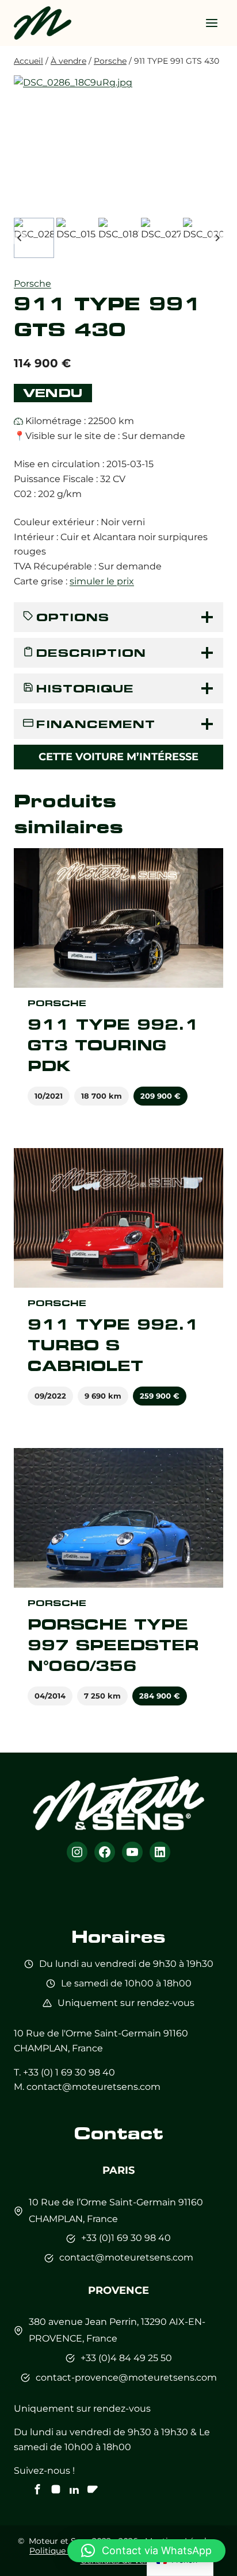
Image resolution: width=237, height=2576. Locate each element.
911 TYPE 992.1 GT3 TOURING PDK (113, 1045)
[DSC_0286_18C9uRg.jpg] (118, 145)
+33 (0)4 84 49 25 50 (126, 2358)
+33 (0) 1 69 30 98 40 (69, 2072)
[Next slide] (217, 238)
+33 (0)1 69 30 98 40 (126, 2238)
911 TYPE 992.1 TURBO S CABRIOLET (113, 1345)
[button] (34, 238)
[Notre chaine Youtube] (93, 2489)
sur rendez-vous (157, 2003)
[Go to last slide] (20, 238)
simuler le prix (102, 581)
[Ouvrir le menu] (211, 23)
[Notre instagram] (56, 2489)
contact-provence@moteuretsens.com (126, 2377)
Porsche (33, 284)
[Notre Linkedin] (74, 2489)
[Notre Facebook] (37, 2489)
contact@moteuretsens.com (93, 2087)
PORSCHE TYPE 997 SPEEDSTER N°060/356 (113, 1645)
